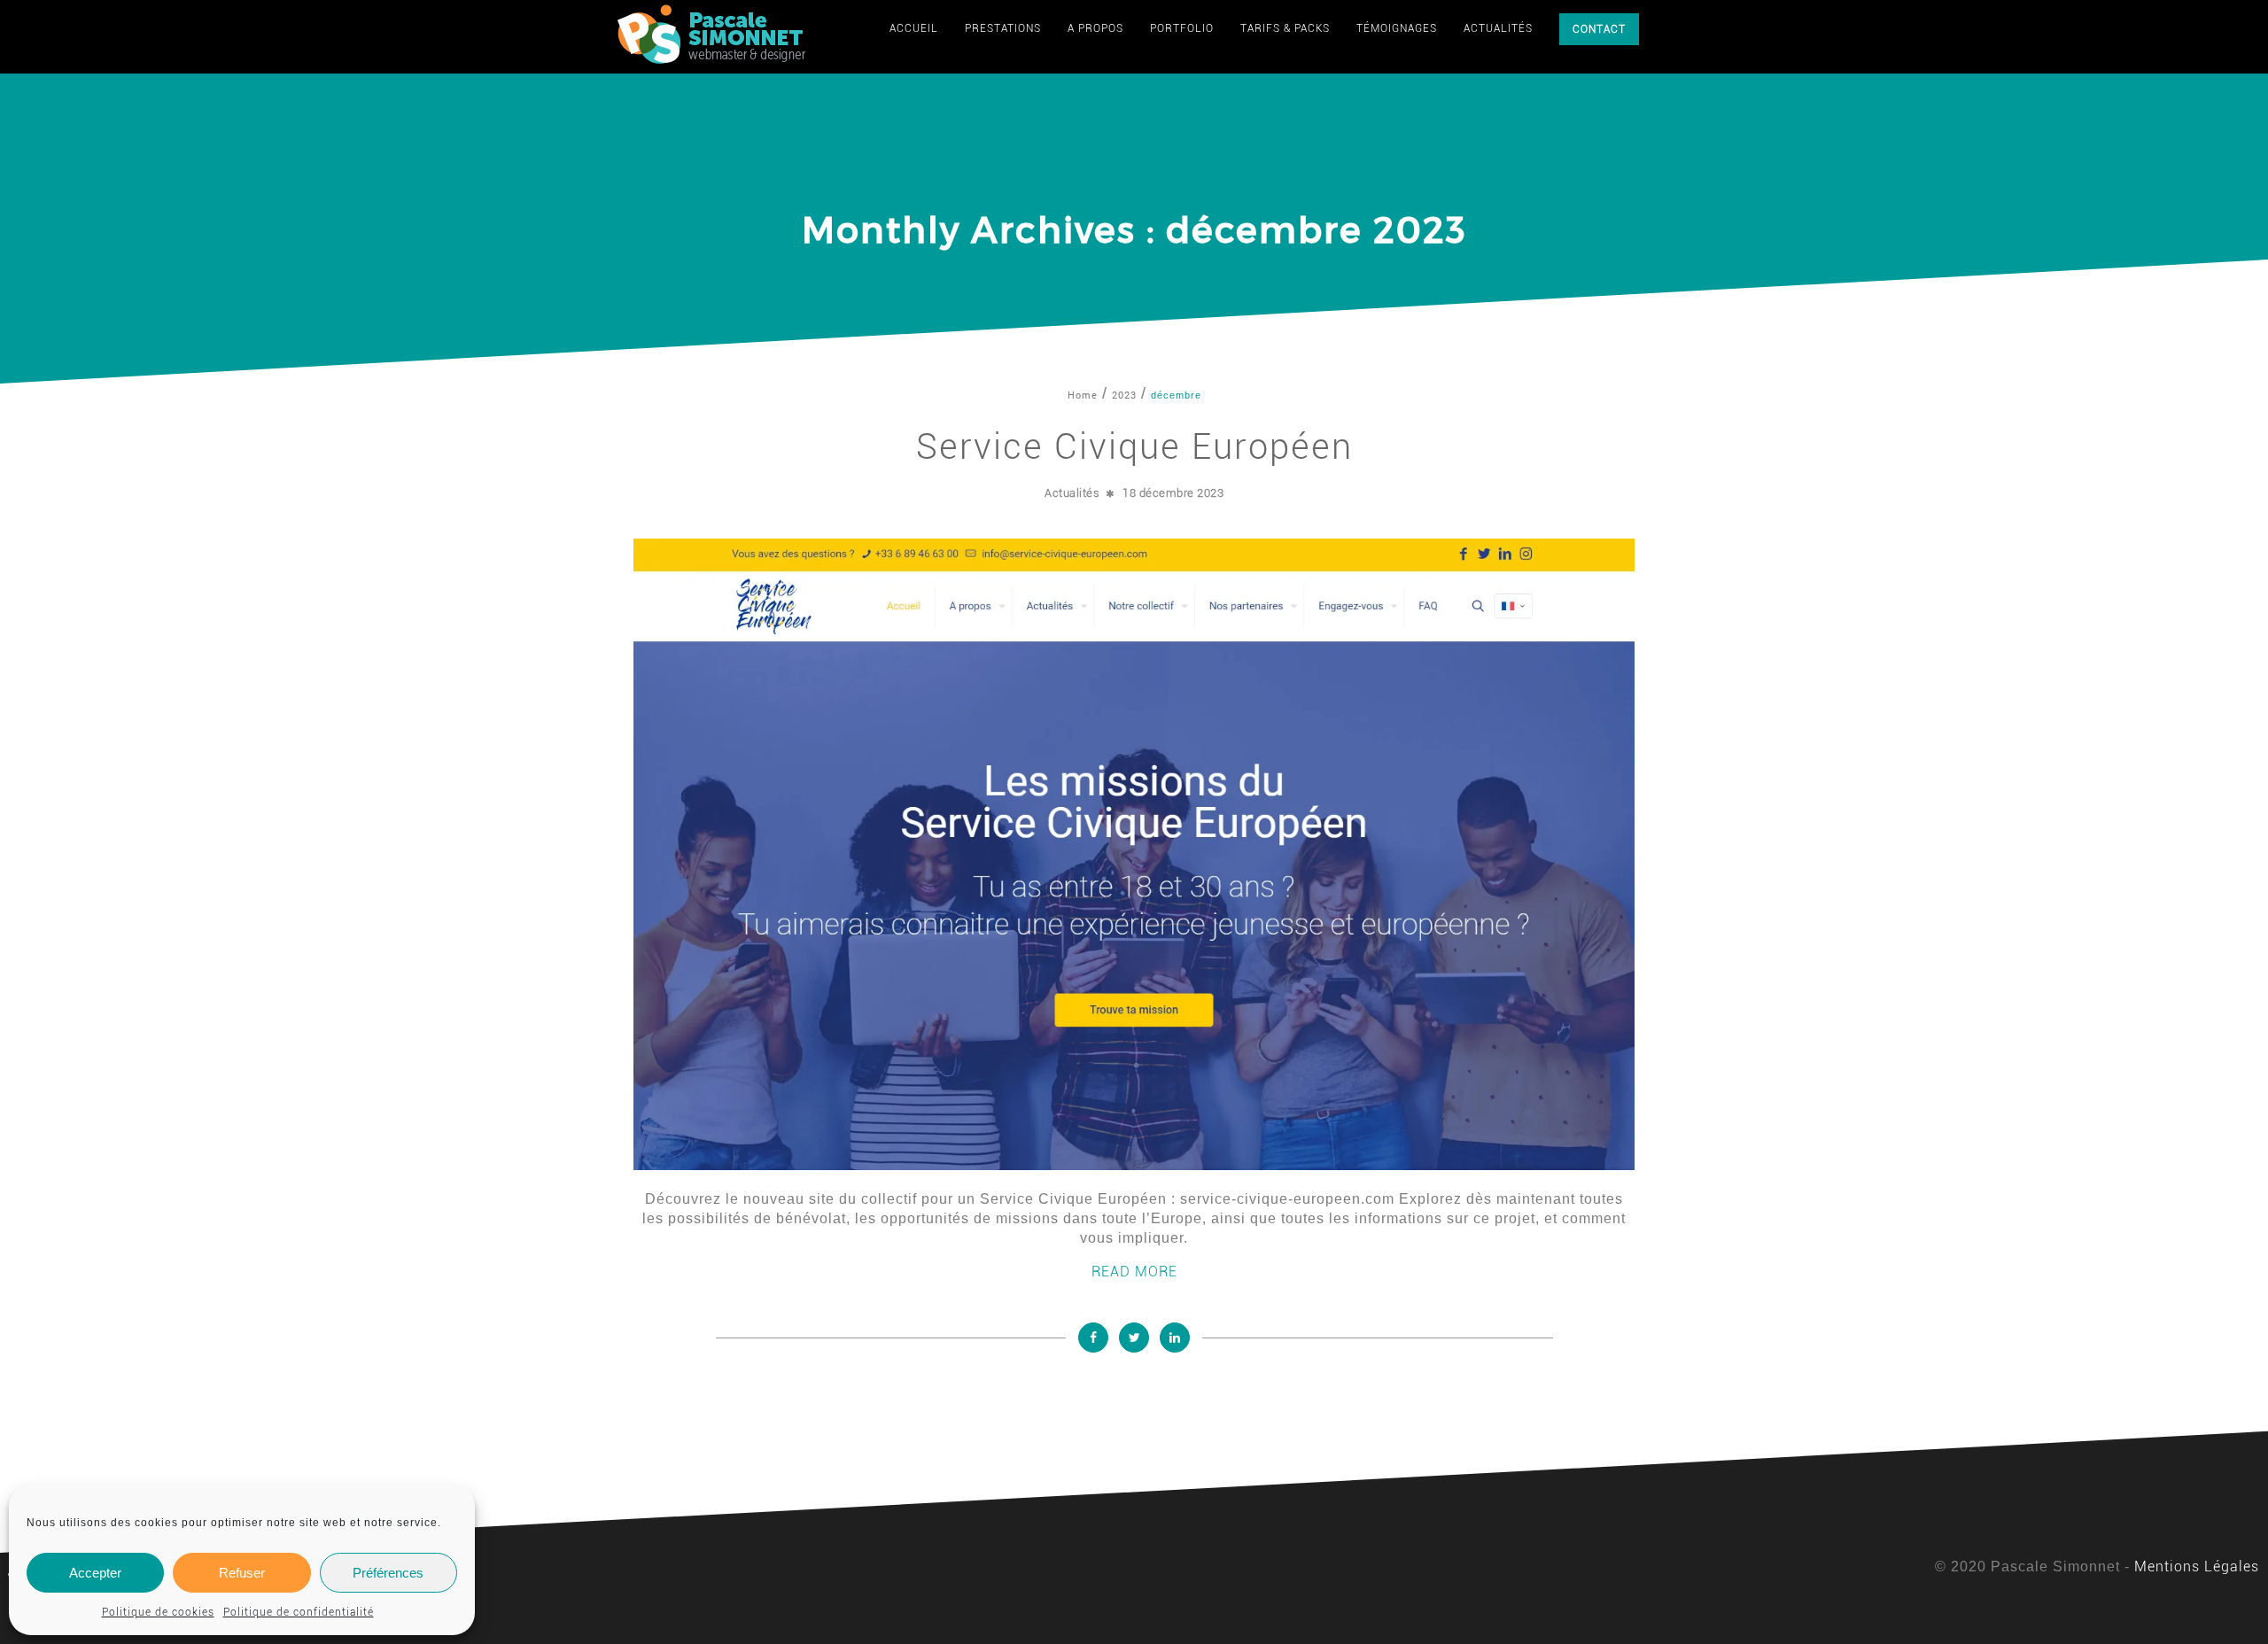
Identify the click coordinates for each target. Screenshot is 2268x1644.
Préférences (388, 1573)
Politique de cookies (158, 1612)
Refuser (242, 1573)
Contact (1599, 29)
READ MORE (1134, 1272)
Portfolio (1182, 28)
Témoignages (1397, 28)
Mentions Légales (2197, 1566)
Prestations (1003, 28)
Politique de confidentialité (299, 1612)
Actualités (1498, 28)
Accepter (95, 1573)
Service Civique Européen (1134, 447)
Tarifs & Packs (1285, 28)
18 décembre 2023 (1173, 493)
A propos (1095, 28)
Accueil (914, 28)
